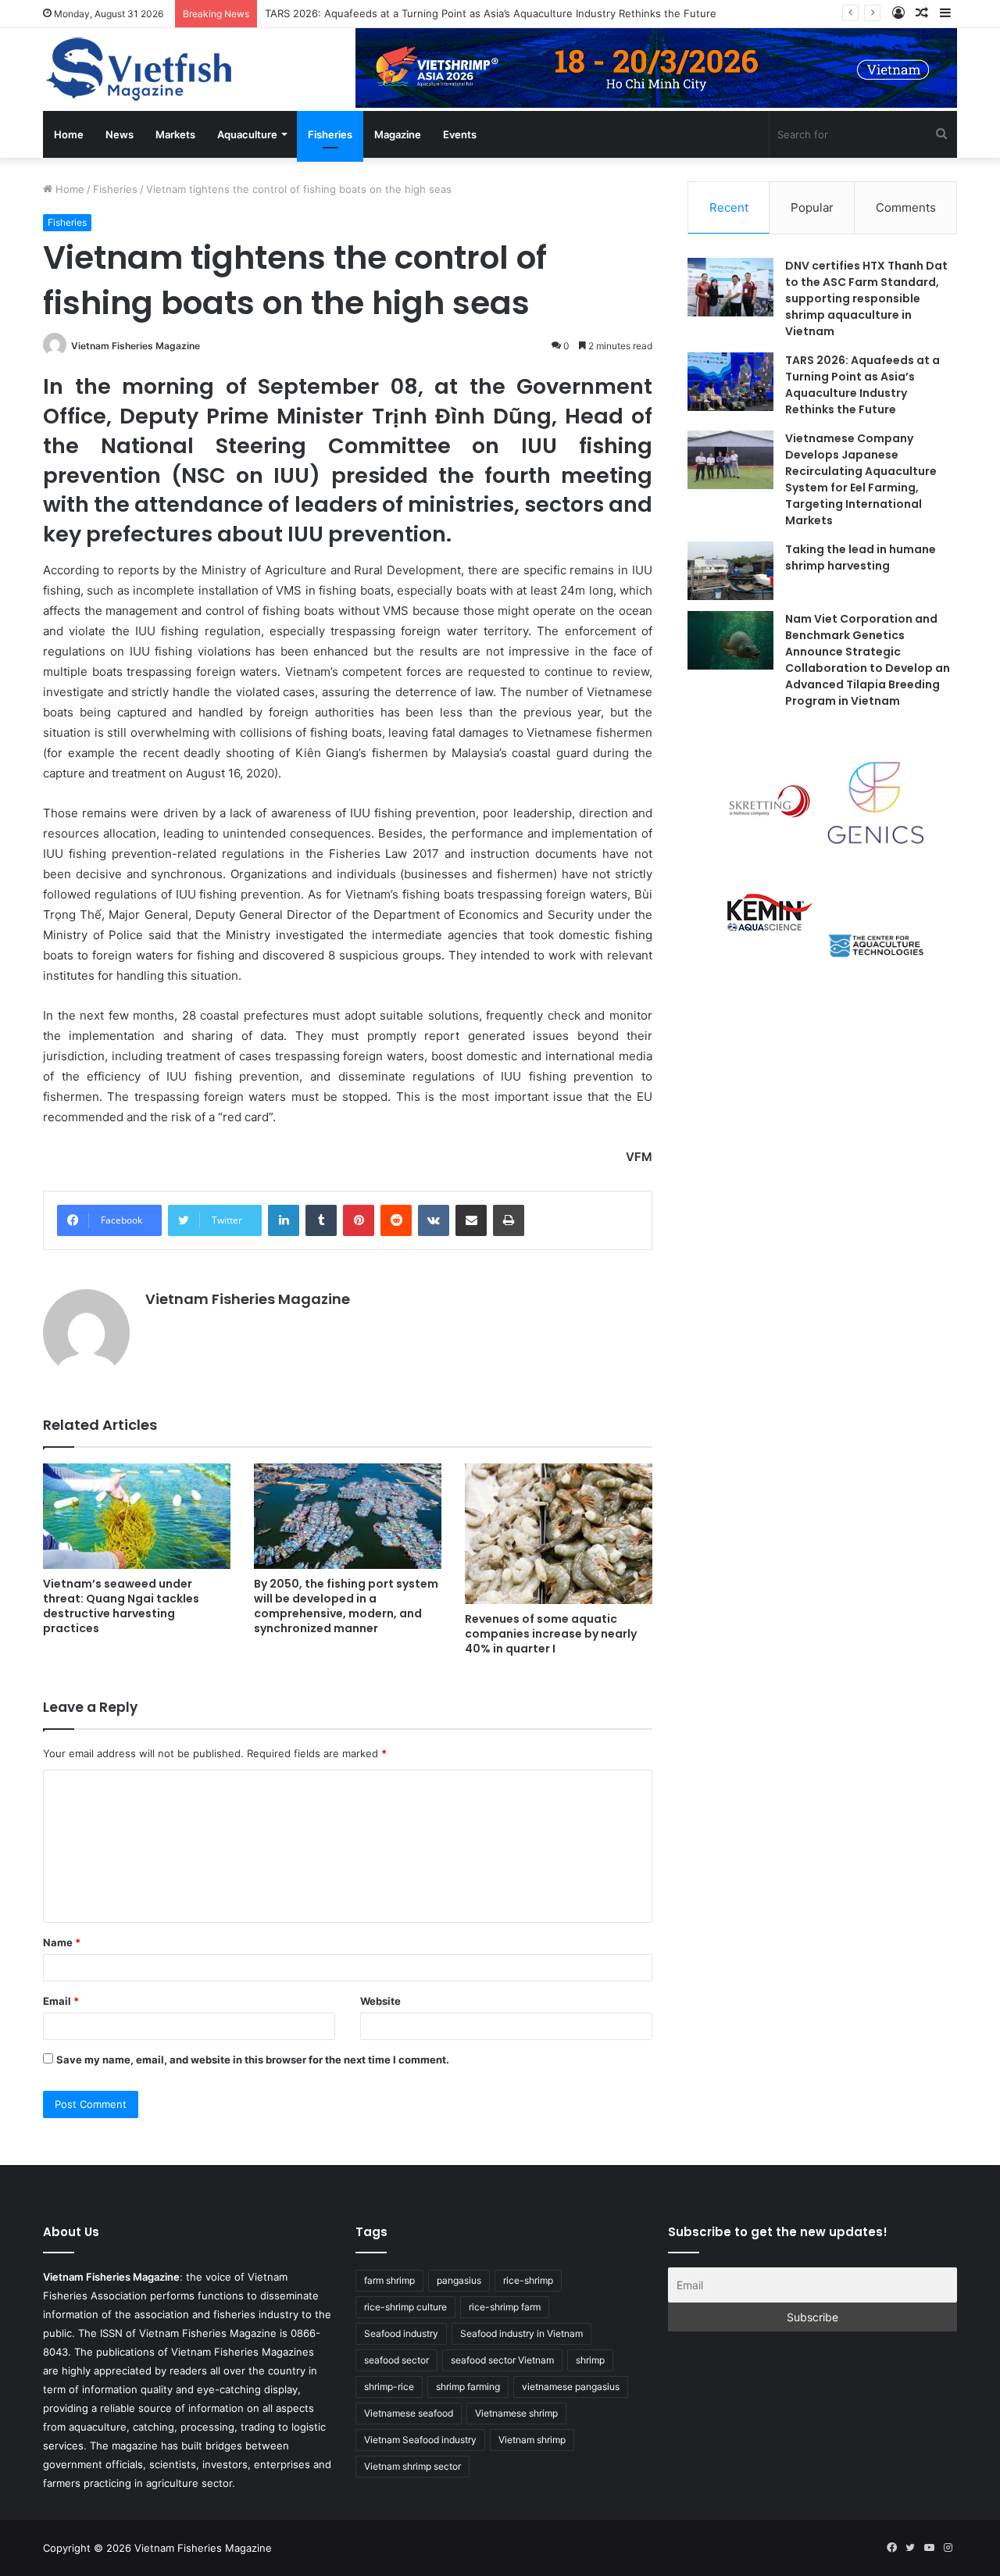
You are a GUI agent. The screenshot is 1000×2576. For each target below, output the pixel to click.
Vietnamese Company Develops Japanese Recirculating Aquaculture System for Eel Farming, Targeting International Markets (861, 479)
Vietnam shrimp (532, 2440)
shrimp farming (468, 2387)
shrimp (590, 2360)
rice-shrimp (528, 2280)
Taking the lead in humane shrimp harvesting (861, 557)
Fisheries (330, 134)
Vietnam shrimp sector (412, 2466)
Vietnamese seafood (409, 2413)
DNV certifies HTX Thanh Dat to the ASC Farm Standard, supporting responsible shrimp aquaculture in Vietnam (866, 298)
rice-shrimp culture (405, 2307)
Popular (812, 207)
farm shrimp (389, 2280)
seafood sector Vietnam (502, 2360)
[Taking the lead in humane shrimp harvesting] (730, 571)
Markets (175, 134)
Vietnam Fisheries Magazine (136, 346)
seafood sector (396, 2360)
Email (61, 2001)
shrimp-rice (389, 2387)
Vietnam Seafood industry (420, 2440)
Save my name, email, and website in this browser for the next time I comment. (253, 2060)
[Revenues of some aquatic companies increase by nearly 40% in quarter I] (559, 1534)
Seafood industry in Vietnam (521, 2333)
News (120, 134)
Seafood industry (401, 2333)
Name (62, 1942)
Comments (906, 207)
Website (380, 2001)
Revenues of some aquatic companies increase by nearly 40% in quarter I (551, 1634)
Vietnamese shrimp (516, 2413)
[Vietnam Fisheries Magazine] (141, 70)
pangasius (459, 2280)
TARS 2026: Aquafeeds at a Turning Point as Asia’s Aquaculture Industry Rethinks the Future (491, 13)
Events (460, 134)
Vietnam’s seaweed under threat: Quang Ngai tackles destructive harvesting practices (121, 1606)
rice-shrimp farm (505, 2307)
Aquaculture (247, 134)
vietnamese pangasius (571, 2387)
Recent (729, 207)
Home (69, 134)
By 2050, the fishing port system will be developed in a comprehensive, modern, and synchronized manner (346, 1606)
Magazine (398, 134)
